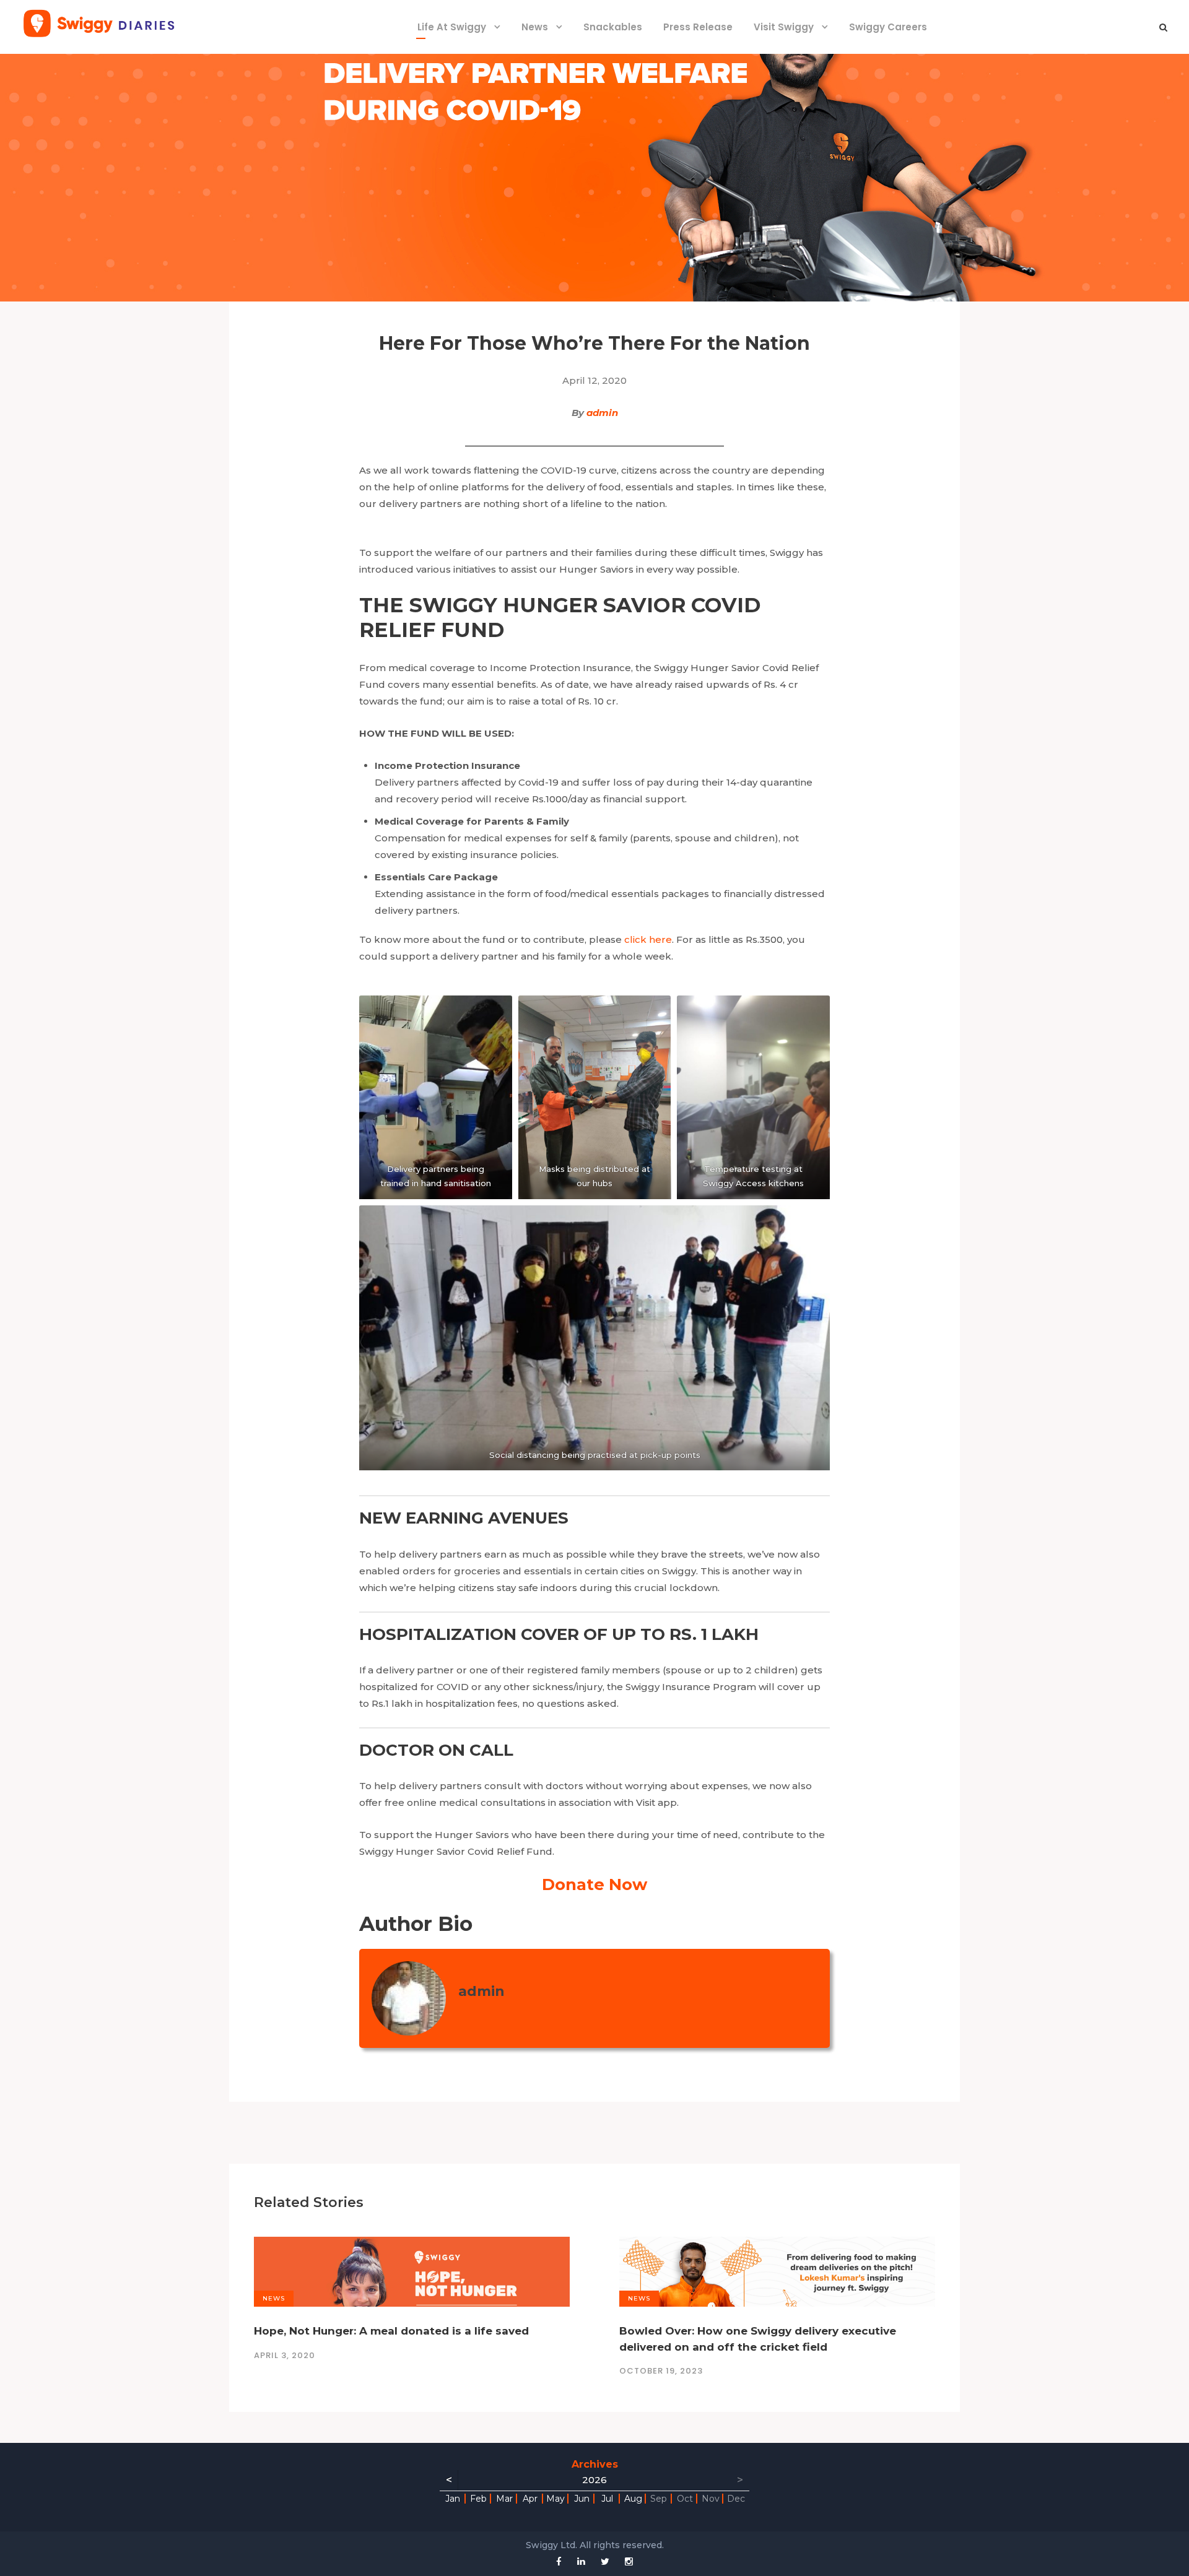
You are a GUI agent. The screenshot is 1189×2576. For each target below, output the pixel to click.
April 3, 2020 (285, 2355)
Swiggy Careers (888, 27)
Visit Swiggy (784, 27)
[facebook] (559, 2561)
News (535, 27)
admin (602, 413)
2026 (594, 2480)
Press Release (698, 27)
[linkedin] (581, 2561)
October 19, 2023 (661, 2371)
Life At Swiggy (452, 27)
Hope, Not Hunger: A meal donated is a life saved (391, 2331)
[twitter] (605, 2561)
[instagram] (629, 2561)
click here (648, 939)
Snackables (613, 27)
